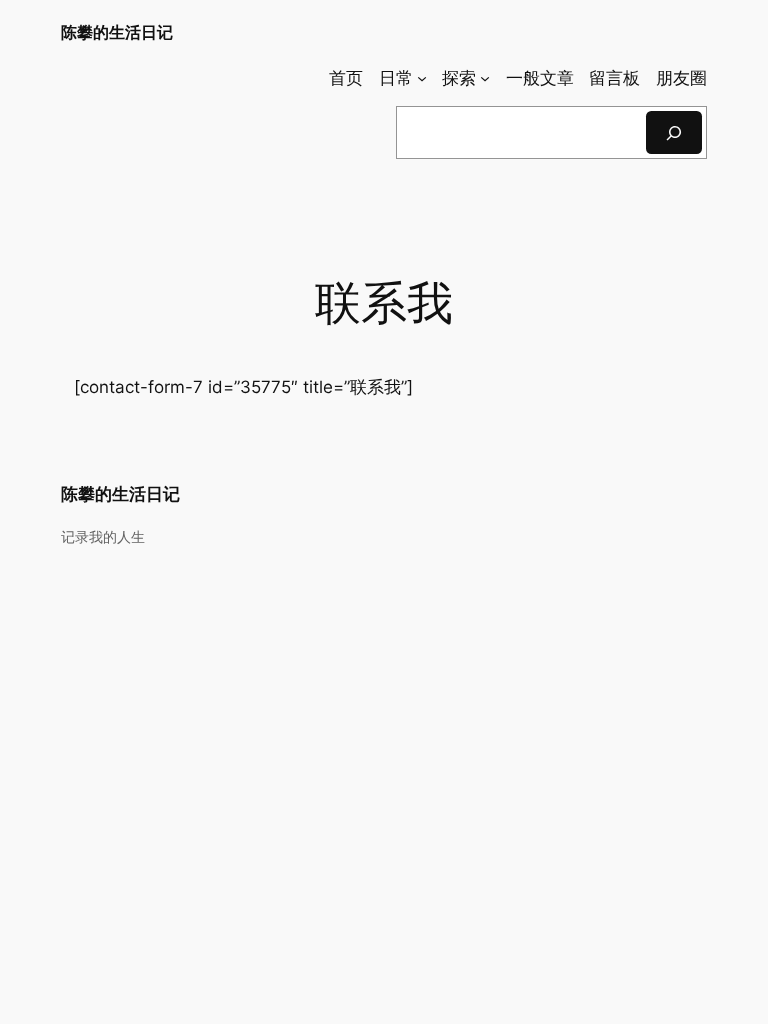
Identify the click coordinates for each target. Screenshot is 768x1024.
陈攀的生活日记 (117, 32)
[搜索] (674, 132)
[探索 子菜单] (485, 78)
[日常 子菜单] (422, 78)
